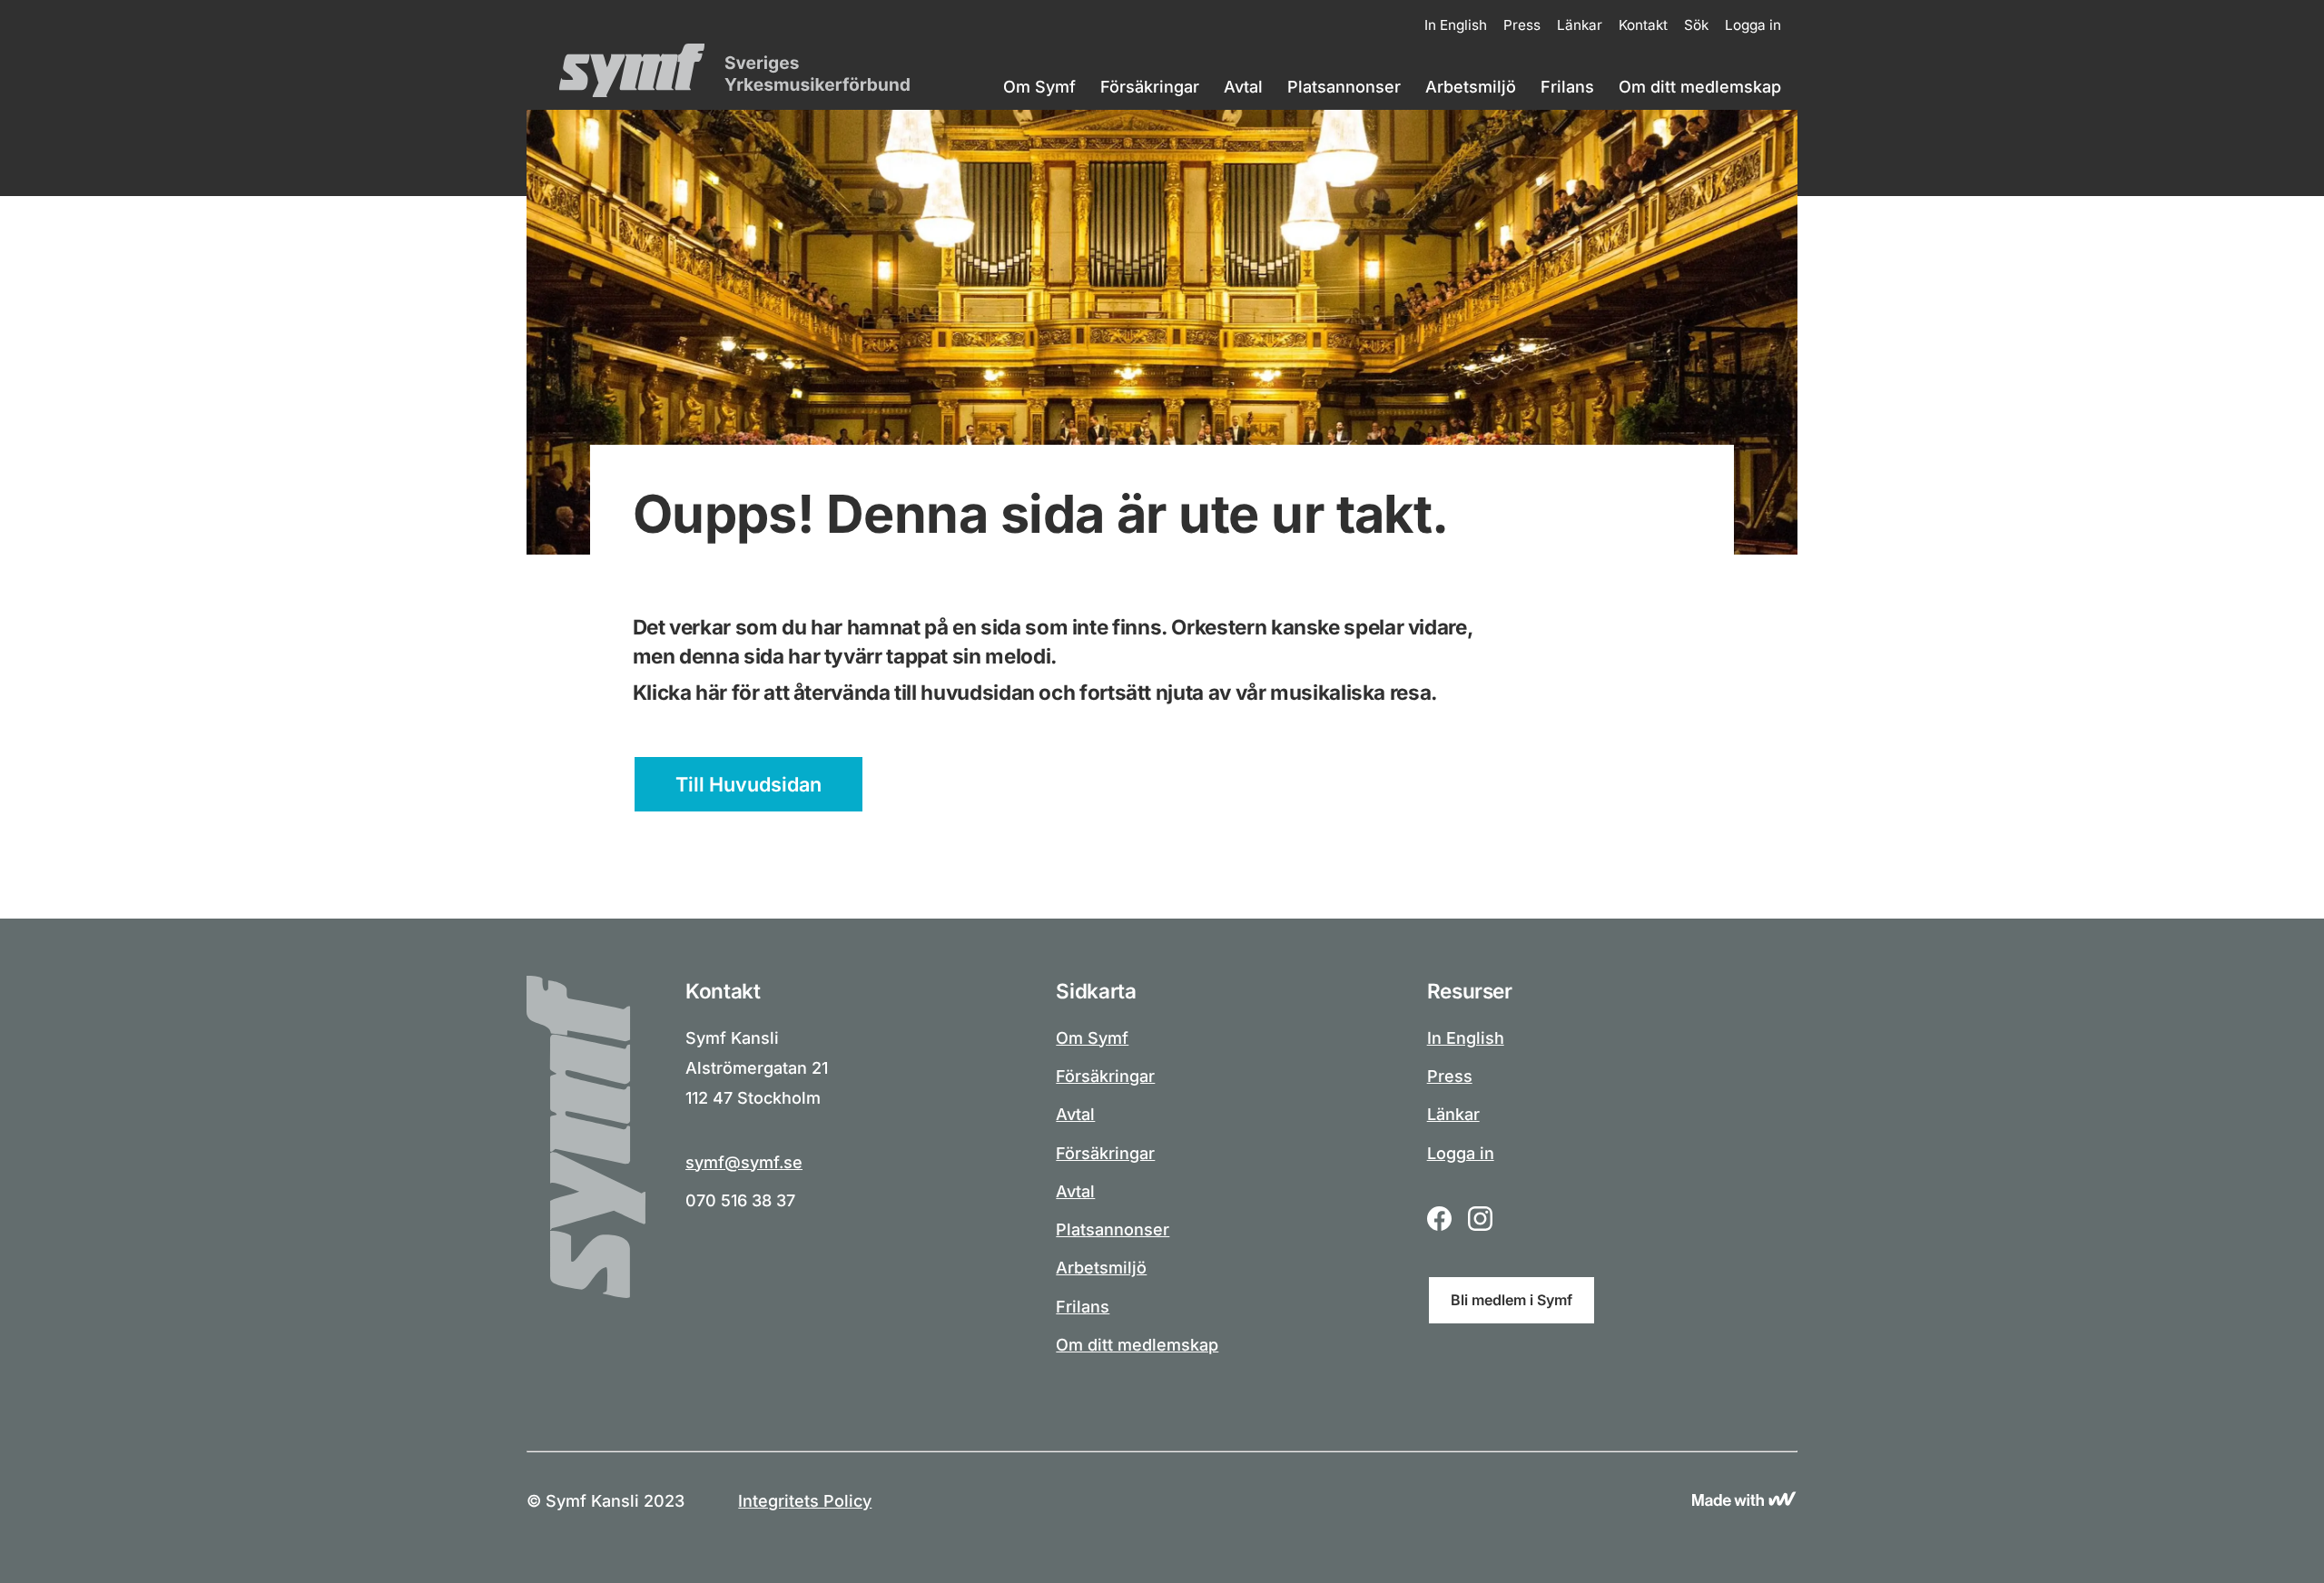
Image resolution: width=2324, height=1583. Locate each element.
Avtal (1243, 87)
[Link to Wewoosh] (1744, 1501)
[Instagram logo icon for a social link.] (1480, 1221)
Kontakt (1643, 25)
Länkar (1580, 25)
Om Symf (1039, 87)
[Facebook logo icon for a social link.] (1439, 1221)
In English (1456, 25)
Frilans (1567, 87)
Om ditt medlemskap (1700, 87)
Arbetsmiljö (1471, 87)
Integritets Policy (805, 1501)
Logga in (1753, 25)
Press (1522, 25)
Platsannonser (1344, 87)
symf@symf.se (744, 1162)
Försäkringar (1150, 87)
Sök (1696, 25)
